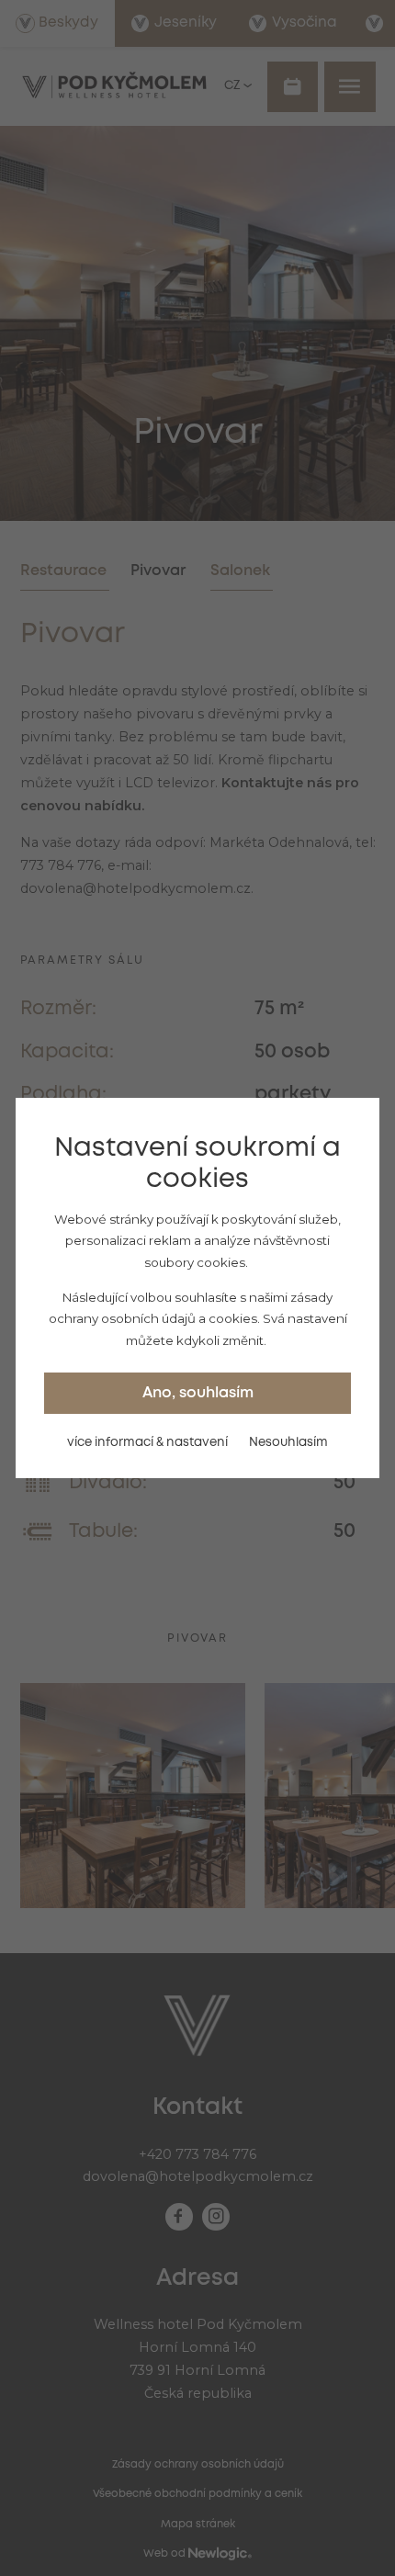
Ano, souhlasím (198, 1393)
